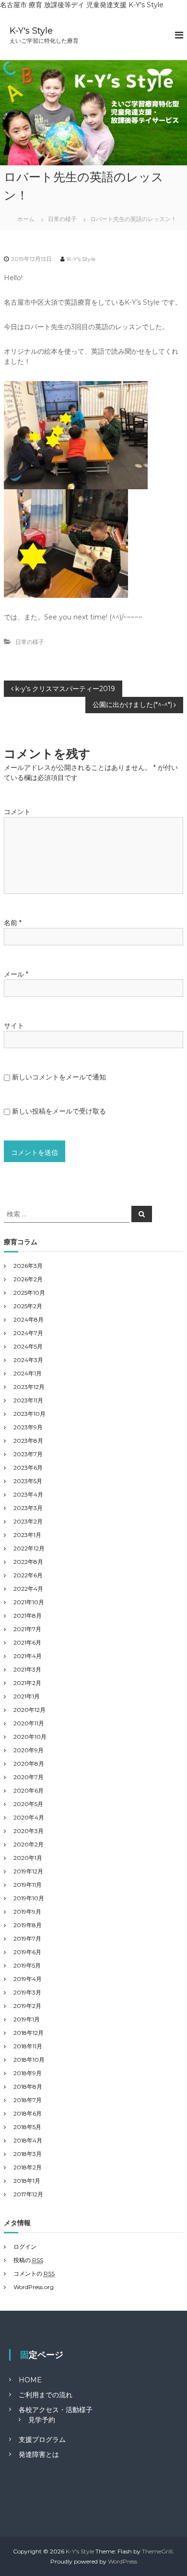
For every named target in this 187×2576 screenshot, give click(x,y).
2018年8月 (28, 2087)
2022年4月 (28, 1589)
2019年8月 (28, 1925)
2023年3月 (28, 1508)
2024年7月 (28, 1333)
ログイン (25, 2247)
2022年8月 (28, 1562)
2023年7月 (28, 1454)
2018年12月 (29, 2033)
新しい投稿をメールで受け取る (59, 1111)
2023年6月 (28, 1468)
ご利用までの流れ (46, 2395)
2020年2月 (29, 1844)
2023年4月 (28, 1494)
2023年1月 (27, 1535)
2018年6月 (28, 2113)
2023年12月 (29, 1387)
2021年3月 (27, 1669)
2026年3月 (28, 1266)
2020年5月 (28, 1804)
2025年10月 (29, 1293)
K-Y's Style (31, 31)
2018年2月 (28, 2167)
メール (16, 974)
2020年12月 (29, 1710)
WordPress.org (34, 2287)
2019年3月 (27, 1992)
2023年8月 (28, 1441)
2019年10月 (29, 1898)
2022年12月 (29, 1548)
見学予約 (42, 2420)
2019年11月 (28, 1885)
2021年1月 (27, 1696)
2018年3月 (28, 2154)
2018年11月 (28, 2046)
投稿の (28, 2260)
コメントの (34, 2273)
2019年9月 (27, 1912)
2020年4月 (29, 1817)
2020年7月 (29, 1777)
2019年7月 (27, 1938)
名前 (13, 923)
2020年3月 (29, 1831)
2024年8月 (29, 1319)
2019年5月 (27, 1965)
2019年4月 (28, 1979)
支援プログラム (42, 2440)
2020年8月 (29, 1764)
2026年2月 (28, 1279)
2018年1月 (27, 2181)
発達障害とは (39, 2454)
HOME (30, 2380)
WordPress (123, 2561)
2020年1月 (28, 1858)
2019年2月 (27, 2006)
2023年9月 (28, 1427)
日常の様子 (62, 219)
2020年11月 (29, 1723)
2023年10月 (29, 1414)
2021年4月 (28, 1656)
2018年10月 (29, 2060)
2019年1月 (27, 2019)
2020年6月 (29, 1790)
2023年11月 (28, 1400)
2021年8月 (28, 1616)
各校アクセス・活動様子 (56, 2410)
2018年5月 (27, 2127)
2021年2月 (27, 1683)
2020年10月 (30, 1737)
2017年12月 (28, 2194)
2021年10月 (29, 1602)
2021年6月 (27, 1642)
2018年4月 (28, 2140)
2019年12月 (28, 1871)
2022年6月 (28, 1575)
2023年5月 (28, 1481)
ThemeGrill (157, 2551)
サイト (14, 1026)
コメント (17, 812)
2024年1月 (28, 1373)
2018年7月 (28, 2100)
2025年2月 (28, 1306)
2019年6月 (27, 1952)
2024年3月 (28, 1360)
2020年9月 (29, 1750)
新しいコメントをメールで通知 (59, 1077)
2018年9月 (28, 2073)
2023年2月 (28, 1521)
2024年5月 (28, 1346)
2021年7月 (27, 1629)
